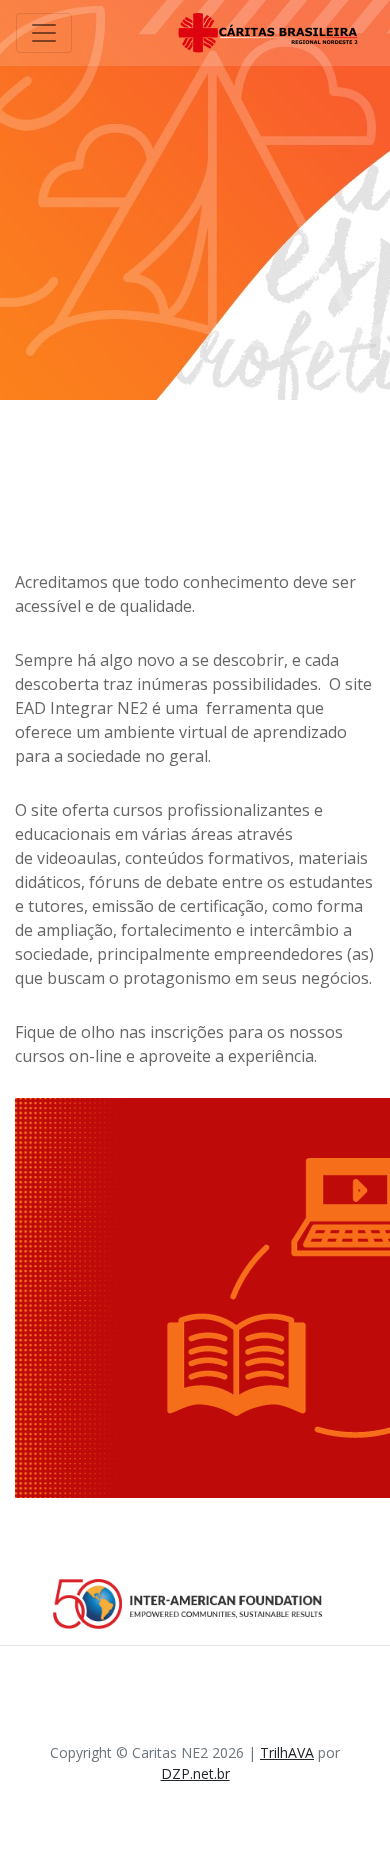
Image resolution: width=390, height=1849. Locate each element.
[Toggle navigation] (44, 33)
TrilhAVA (287, 1752)
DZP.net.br (195, 1773)
